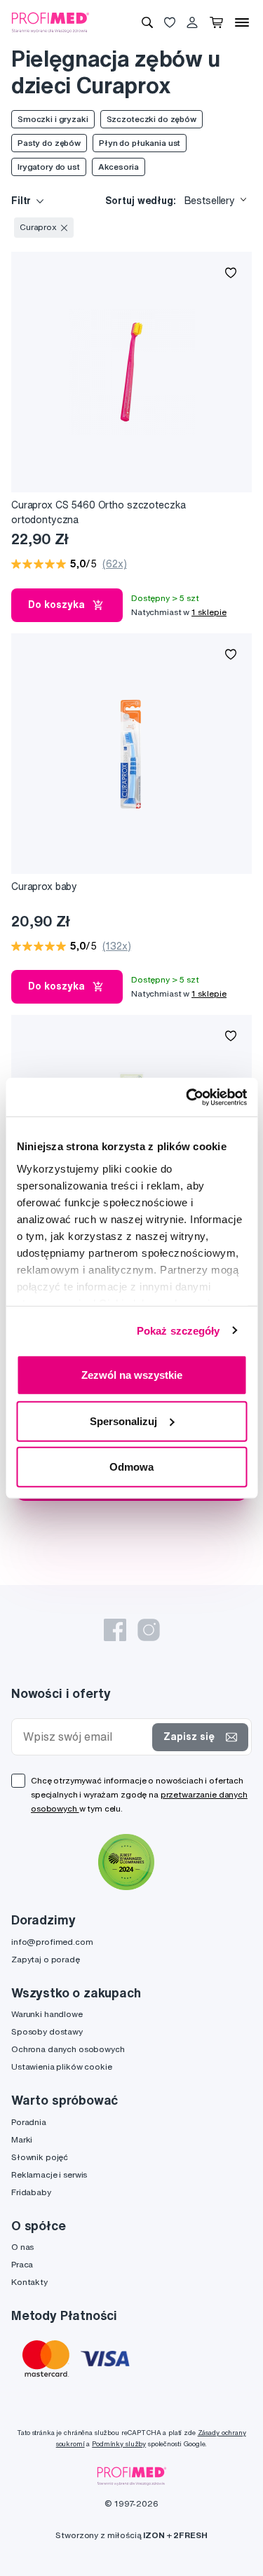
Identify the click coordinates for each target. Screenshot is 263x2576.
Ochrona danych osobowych (68, 2049)
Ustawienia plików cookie (62, 2066)
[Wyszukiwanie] (147, 22)
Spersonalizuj (123, 1421)
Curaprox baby (44, 886)
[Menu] (242, 22)
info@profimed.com (52, 1942)
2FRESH (190, 2535)
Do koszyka (56, 605)
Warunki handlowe (47, 2014)
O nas (22, 2247)
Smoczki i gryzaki (53, 119)
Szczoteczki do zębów (151, 119)
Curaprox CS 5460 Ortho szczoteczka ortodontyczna (99, 512)
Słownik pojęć (40, 2157)
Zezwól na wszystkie (132, 1375)
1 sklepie (209, 612)
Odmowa (131, 1467)
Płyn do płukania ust (140, 143)
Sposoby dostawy (47, 2031)
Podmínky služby (119, 2444)
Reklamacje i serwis (49, 2174)
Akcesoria (119, 167)
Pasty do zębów (49, 143)
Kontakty (29, 2282)
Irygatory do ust (49, 167)
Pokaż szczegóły (178, 1330)
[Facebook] (115, 1630)
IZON (154, 2535)
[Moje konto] (192, 22)
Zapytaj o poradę (46, 1959)
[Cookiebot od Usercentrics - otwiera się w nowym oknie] (187, 1097)
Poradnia (29, 2122)
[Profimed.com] (50, 22)
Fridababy (31, 2192)
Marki (22, 2139)
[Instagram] (149, 1630)
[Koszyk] (216, 22)
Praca (22, 2264)
